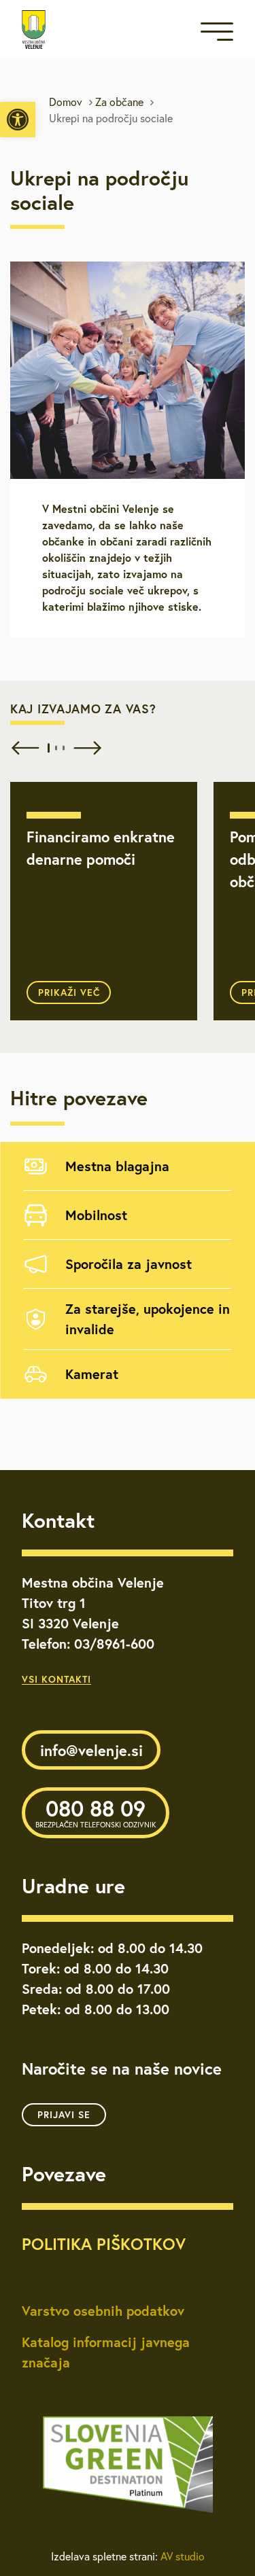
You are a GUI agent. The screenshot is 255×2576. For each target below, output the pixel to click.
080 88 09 (96, 1812)
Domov (66, 102)
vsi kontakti (56, 1679)
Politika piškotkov (104, 2244)
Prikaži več (69, 992)
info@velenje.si (91, 1750)
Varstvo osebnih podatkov (103, 2311)
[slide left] (22, 748)
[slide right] (84, 748)
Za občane (119, 102)
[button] (18, 120)
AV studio (183, 2556)
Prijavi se (64, 2115)
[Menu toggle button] (217, 34)
